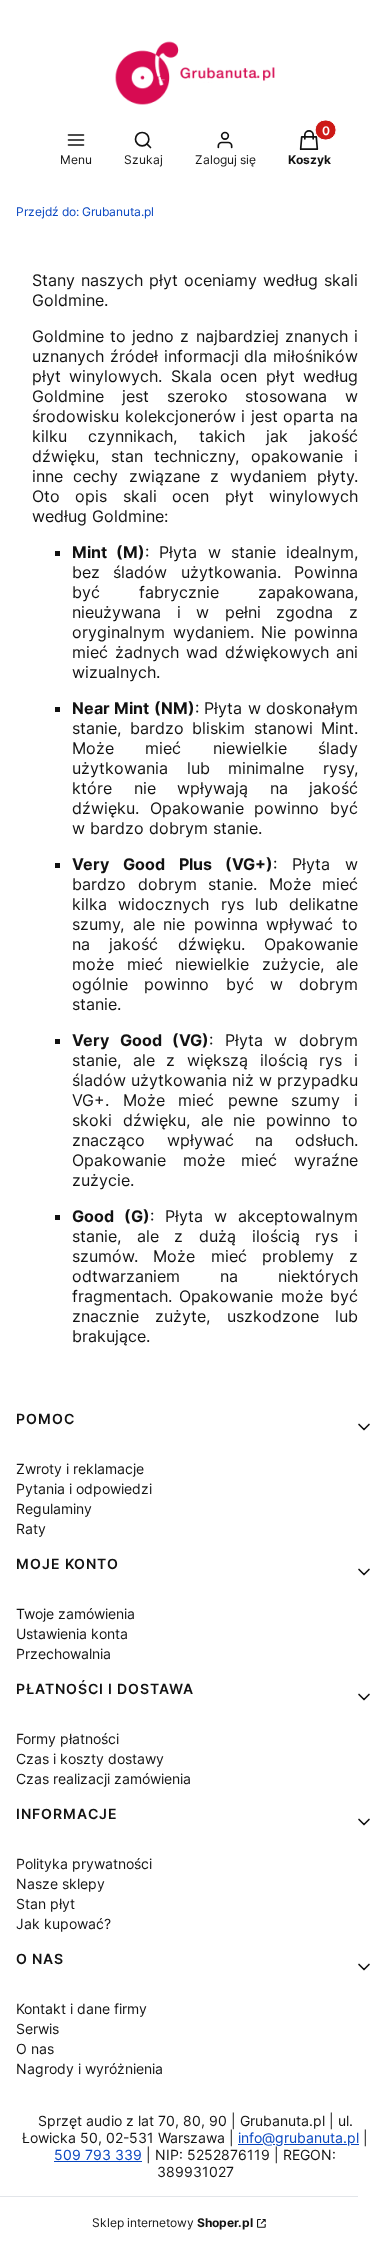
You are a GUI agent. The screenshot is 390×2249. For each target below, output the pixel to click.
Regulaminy (54, 1508)
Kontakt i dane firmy (81, 2008)
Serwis (37, 2028)
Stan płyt (45, 1903)
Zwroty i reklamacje (80, 1468)
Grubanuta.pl (85, 211)
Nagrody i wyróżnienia (89, 2068)
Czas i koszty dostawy (90, 1758)
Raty (31, 1528)
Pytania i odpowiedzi (84, 1488)
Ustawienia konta (72, 1633)
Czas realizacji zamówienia (103, 1778)
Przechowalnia (63, 1653)
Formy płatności (67, 1738)
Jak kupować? (63, 1923)
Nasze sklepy (60, 1883)
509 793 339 (98, 2154)
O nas (35, 2048)
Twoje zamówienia (75, 1613)
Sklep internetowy (172, 2222)
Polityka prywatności (84, 1863)
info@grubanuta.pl (298, 2137)
